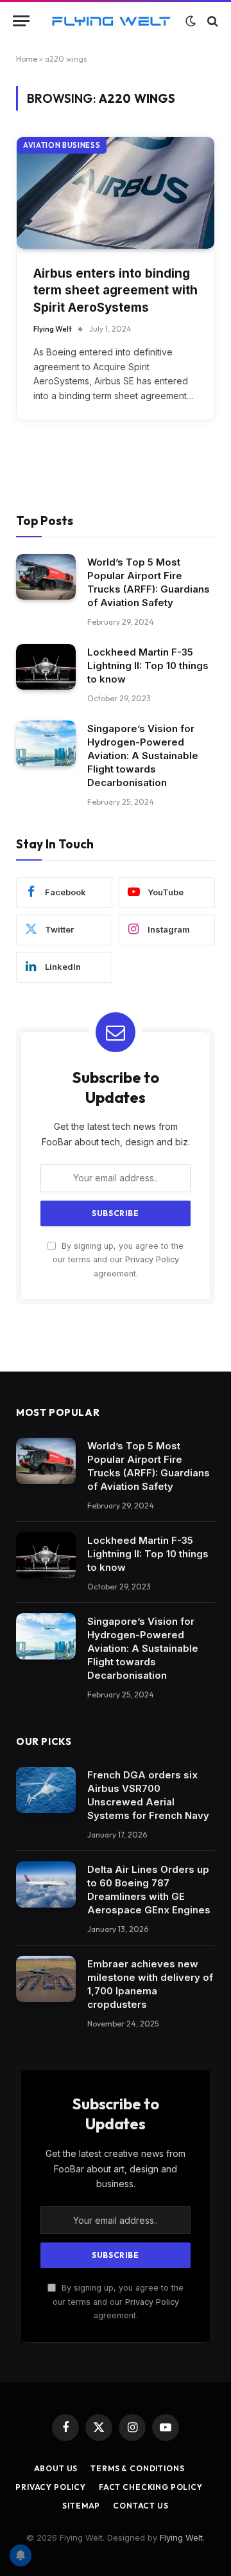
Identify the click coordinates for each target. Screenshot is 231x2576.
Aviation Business (62, 145)
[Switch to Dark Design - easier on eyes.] (191, 21)
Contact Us (141, 2506)
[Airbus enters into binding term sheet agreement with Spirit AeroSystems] (116, 192)
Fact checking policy (151, 2487)
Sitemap (81, 2506)
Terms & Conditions (137, 2468)
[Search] (211, 21)
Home (27, 59)
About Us (56, 2468)
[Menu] (21, 21)
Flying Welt (181, 2537)
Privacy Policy (152, 1259)
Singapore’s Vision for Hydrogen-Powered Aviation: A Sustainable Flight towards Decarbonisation (143, 756)
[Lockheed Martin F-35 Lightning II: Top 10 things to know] (46, 667)
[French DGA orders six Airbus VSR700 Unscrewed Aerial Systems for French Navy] (46, 1790)
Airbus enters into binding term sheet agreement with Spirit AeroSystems (116, 291)
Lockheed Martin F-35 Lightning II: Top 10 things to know (148, 666)
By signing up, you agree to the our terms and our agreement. (118, 1260)
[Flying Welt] (111, 21)
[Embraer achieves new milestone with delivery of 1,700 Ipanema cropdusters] (46, 1979)
